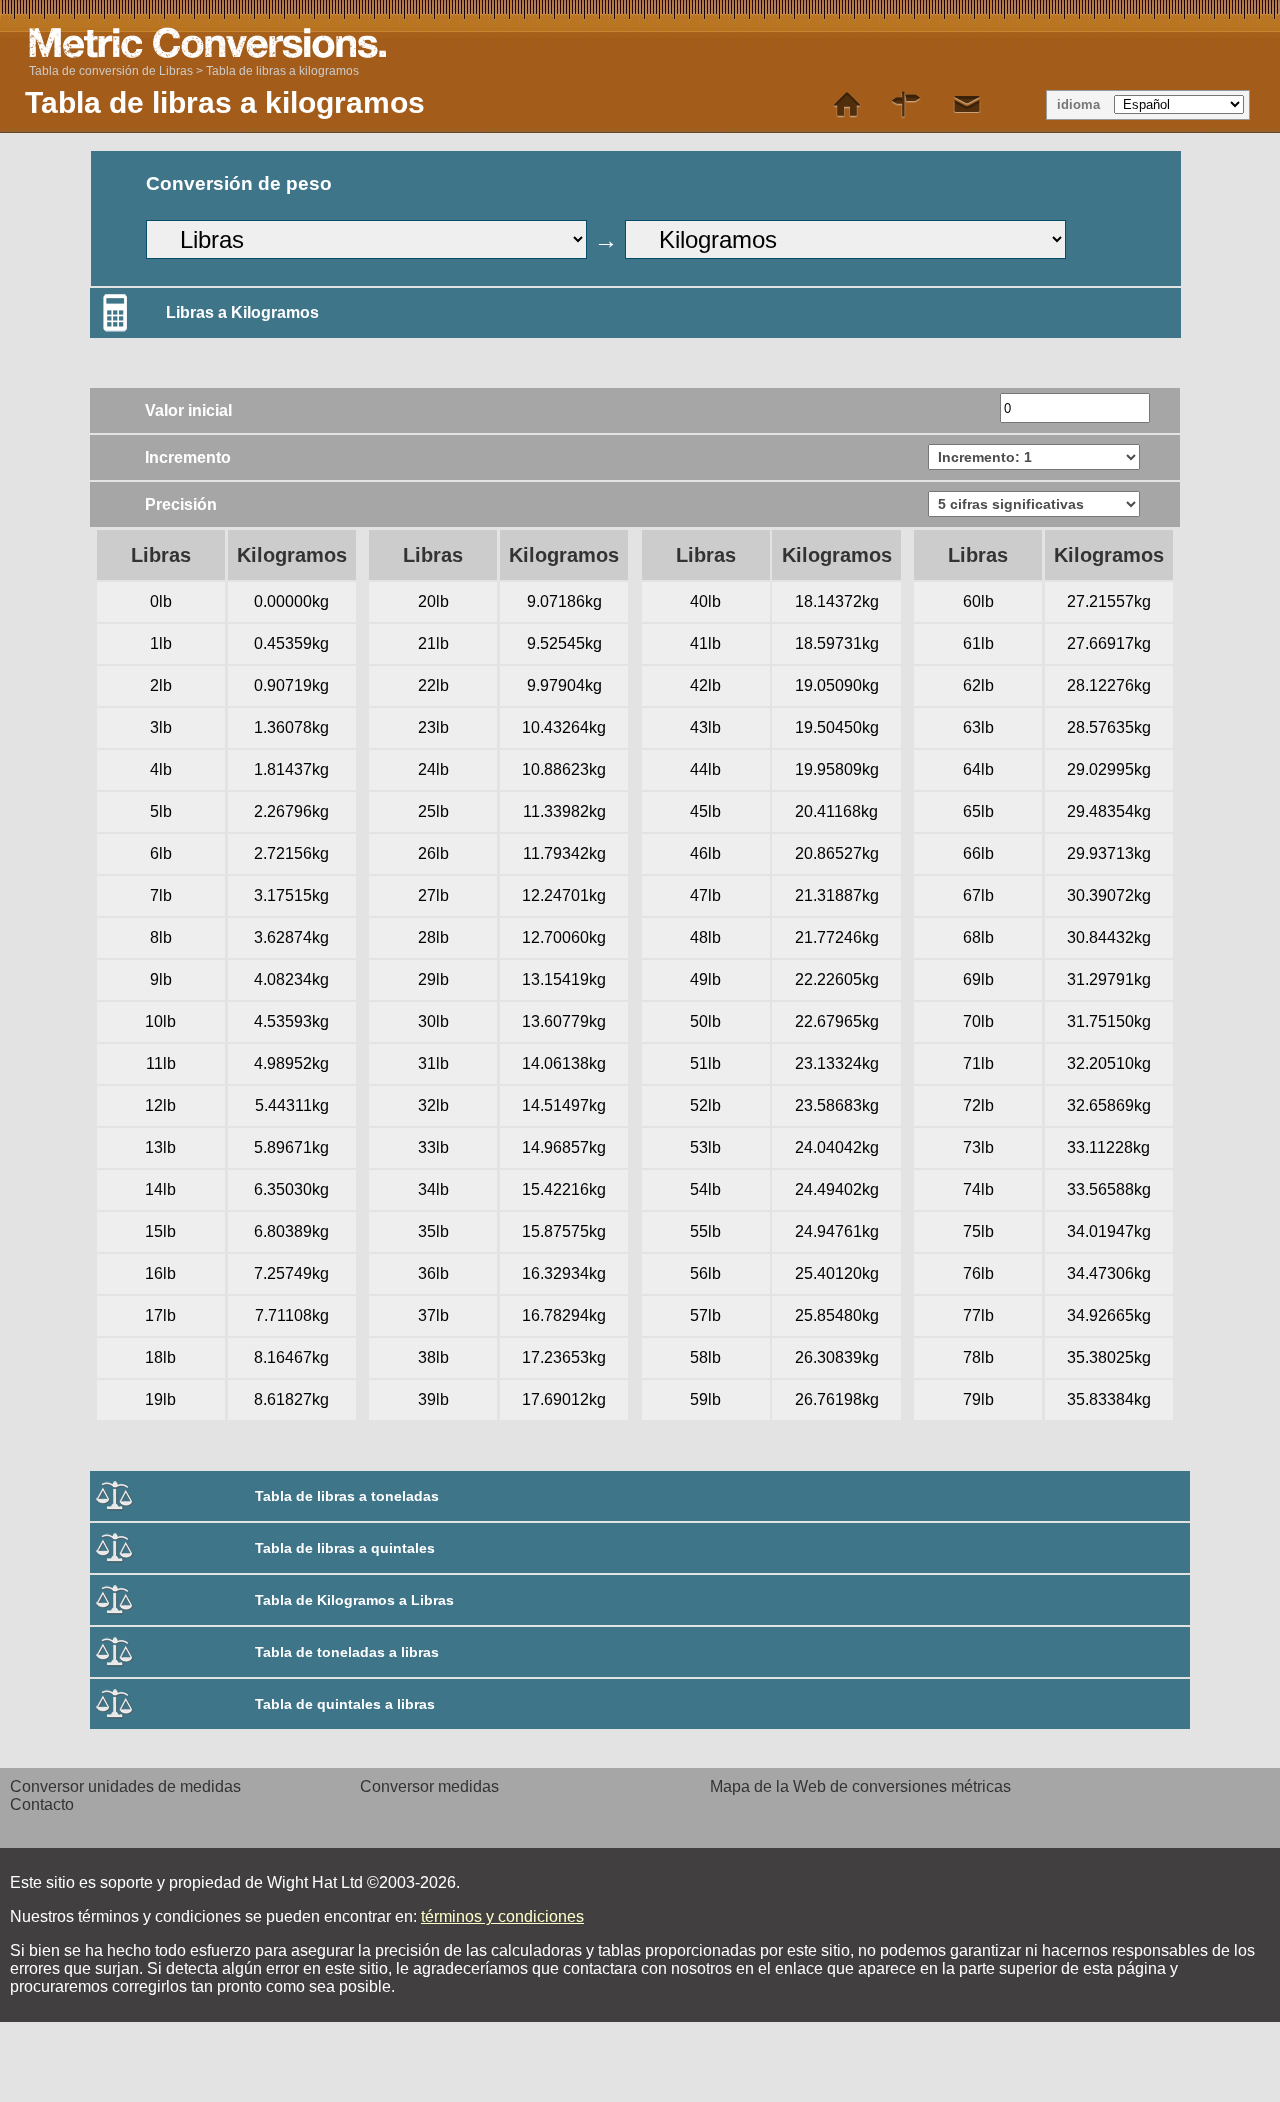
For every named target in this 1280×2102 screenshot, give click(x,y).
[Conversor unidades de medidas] (847, 105)
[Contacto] (967, 105)
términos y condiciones (502, 1916)
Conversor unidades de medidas (125, 1786)
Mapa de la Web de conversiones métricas (860, 1786)
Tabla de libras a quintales (345, 1548)
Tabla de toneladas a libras (347, 1652)
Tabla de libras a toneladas (347, 1496)
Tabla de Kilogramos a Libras (354, 1600)
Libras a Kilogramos (242, 312)
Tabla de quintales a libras (345, 1704)
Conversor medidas (429, 1786)
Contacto (42, 1804)
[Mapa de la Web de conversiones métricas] (907, 105)
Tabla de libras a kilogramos (282, 71)
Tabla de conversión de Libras (111, 71)
